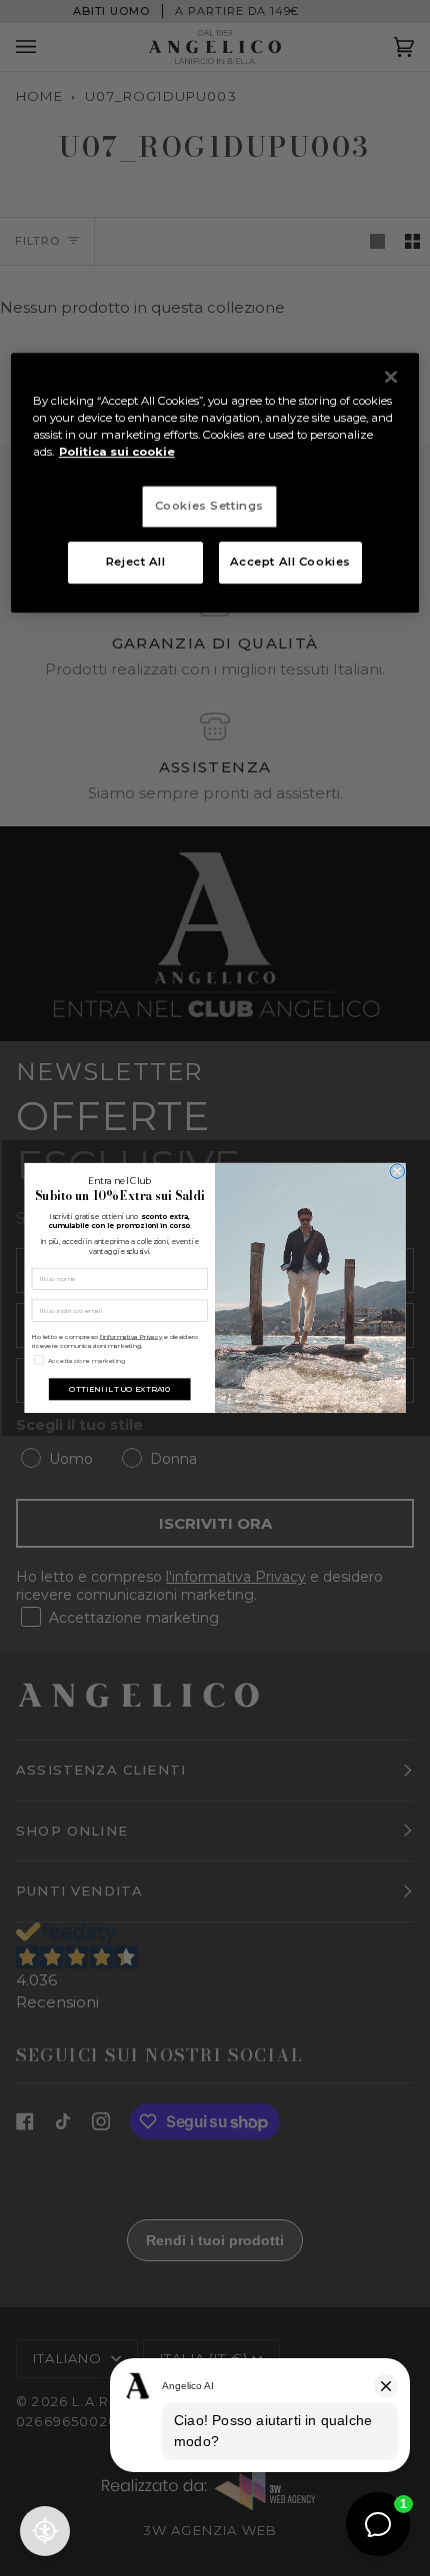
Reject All (136, 562)
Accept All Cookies (290, 562)
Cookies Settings (209, 506)
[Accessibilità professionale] (45, 2531)
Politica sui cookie (117, 452)
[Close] (391, 377)
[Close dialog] (397, 1172)
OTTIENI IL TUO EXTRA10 (120, 1388)
